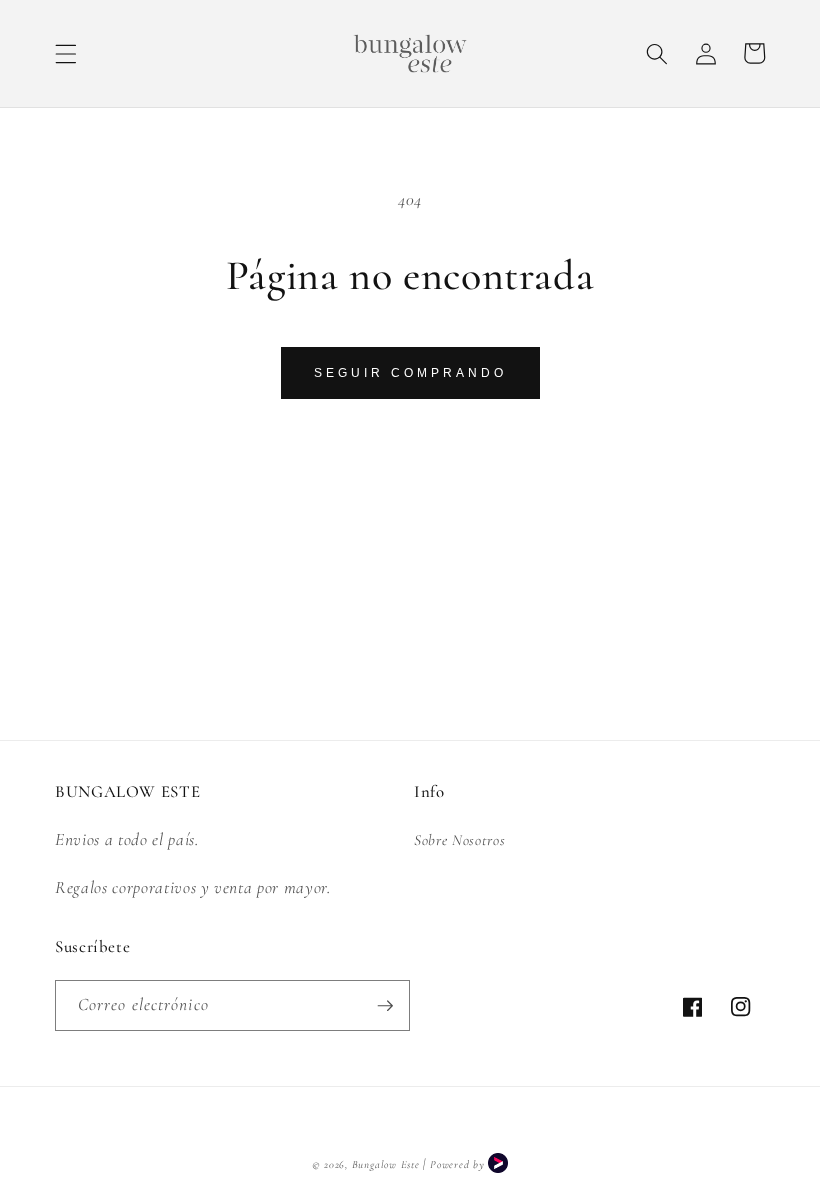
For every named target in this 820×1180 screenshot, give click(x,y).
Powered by (459, 1164)
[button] (66, 53)
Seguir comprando (410, 373)
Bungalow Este (386, 1164)
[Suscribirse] (385, 1006)
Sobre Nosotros (459, 840)
